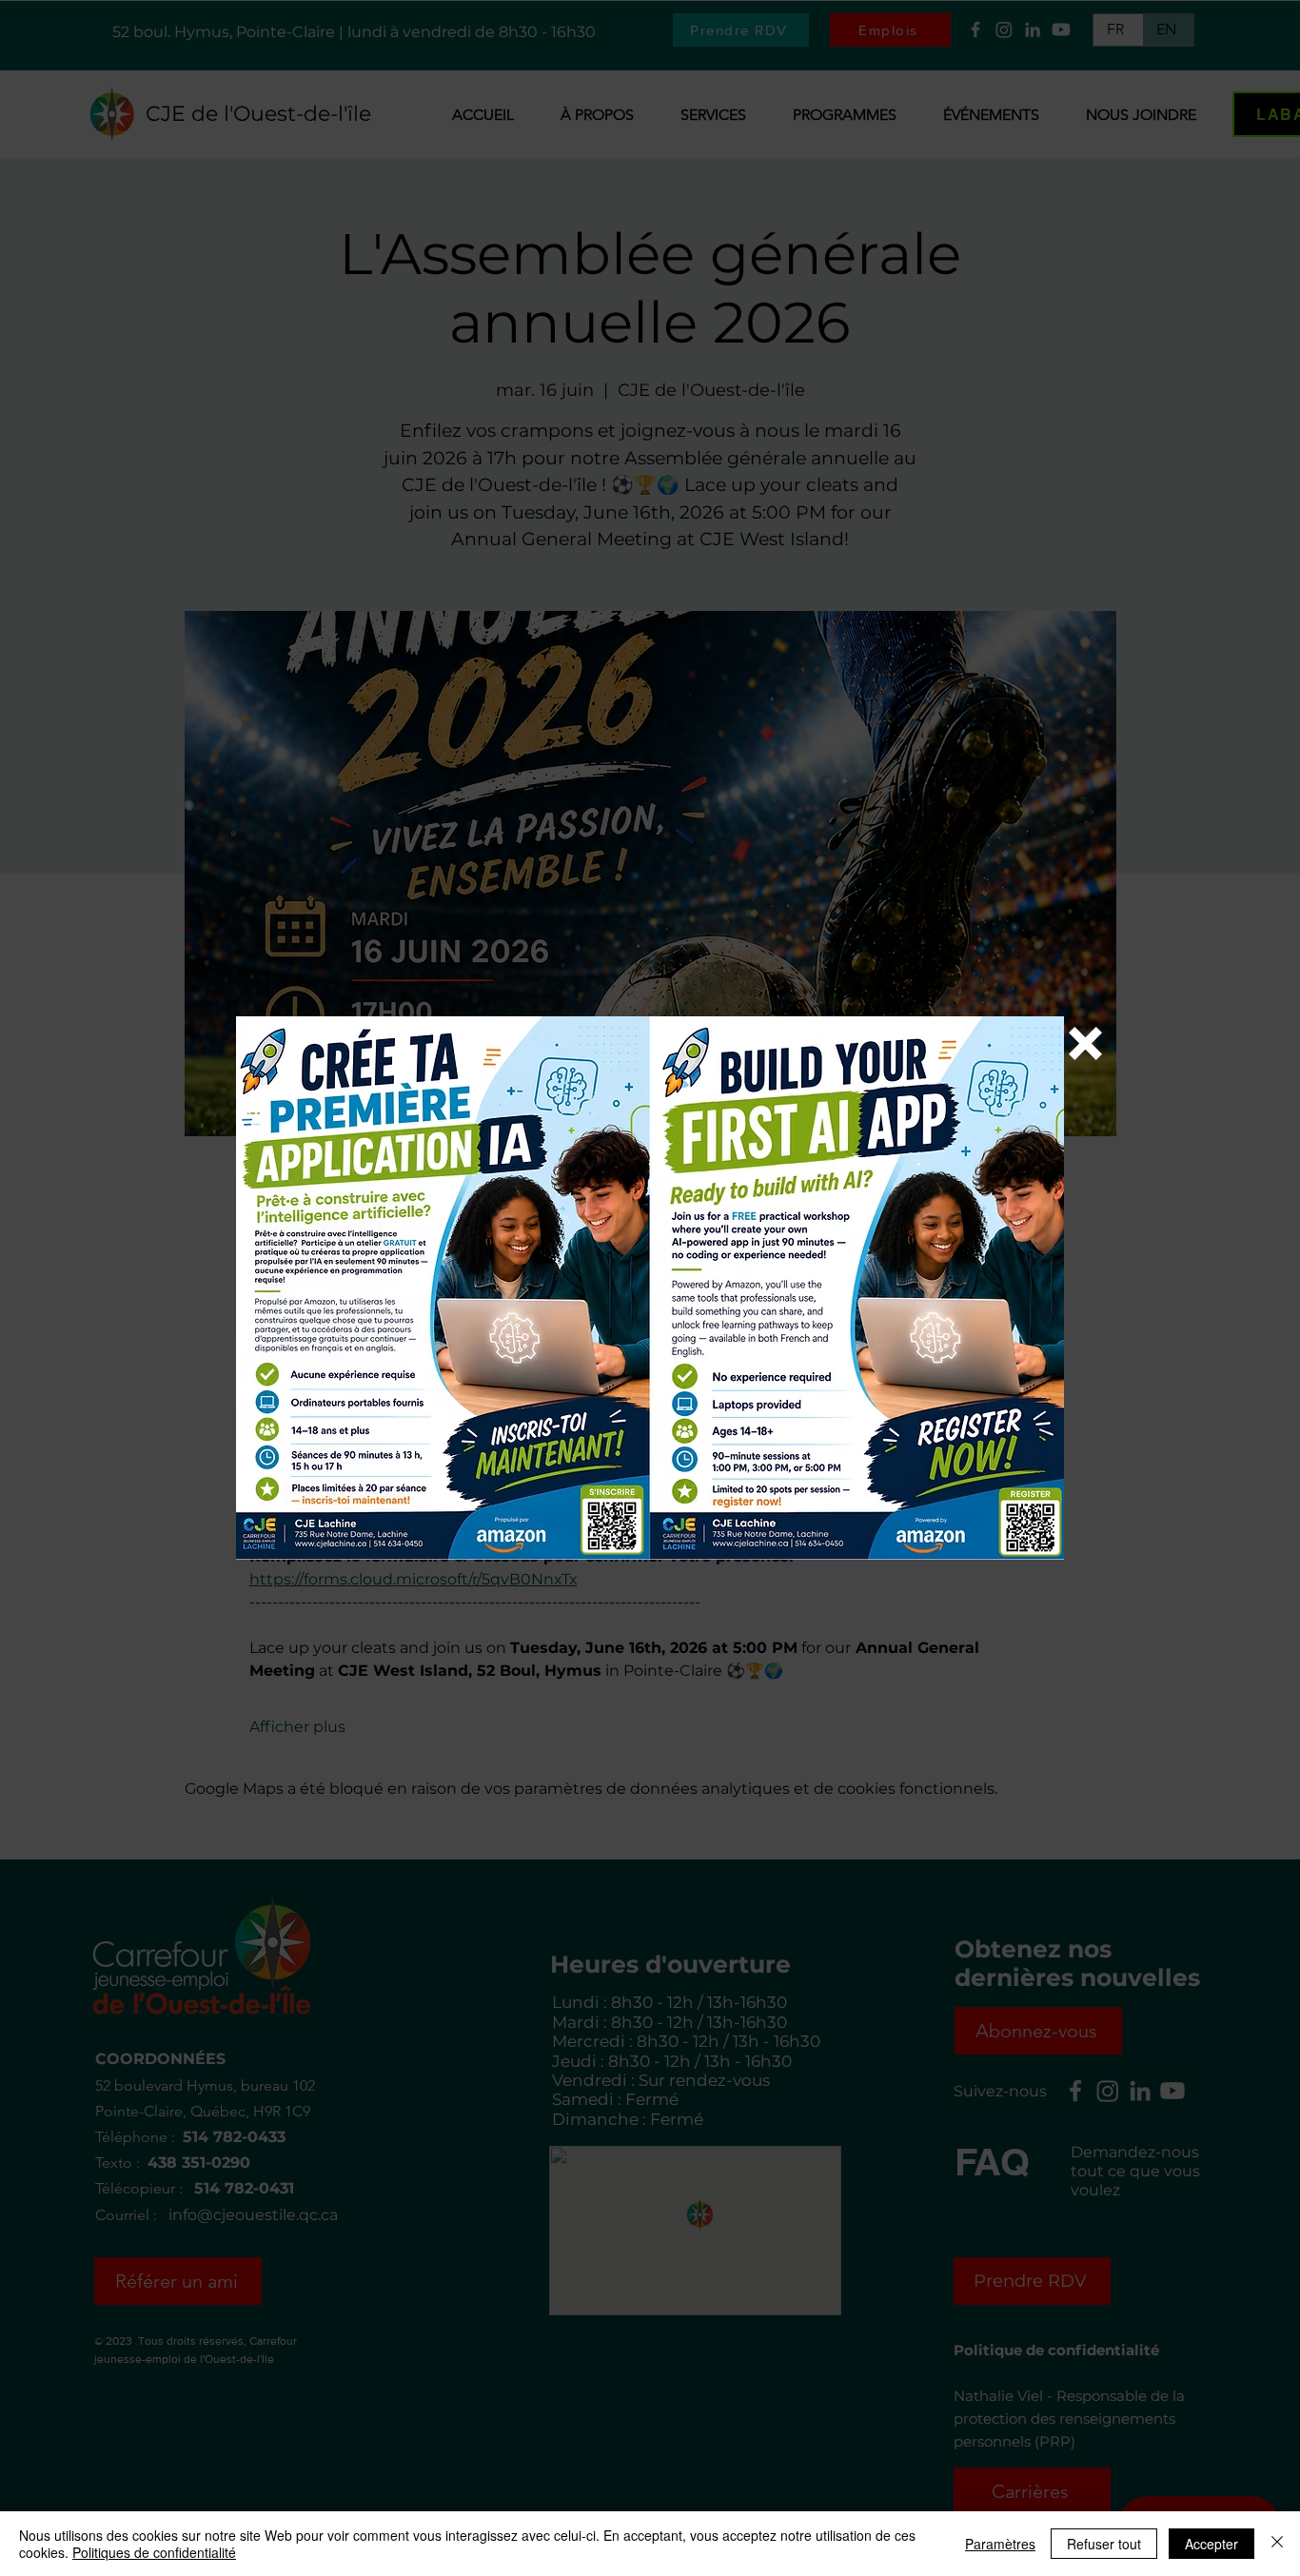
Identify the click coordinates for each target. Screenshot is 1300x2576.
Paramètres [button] (1000, 2544)
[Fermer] (1277, 2544)
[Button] (650, 1294)
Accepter (1211, 2544)
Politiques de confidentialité (154, 2552)
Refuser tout (1104, 2544)
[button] (1085, 1043)
